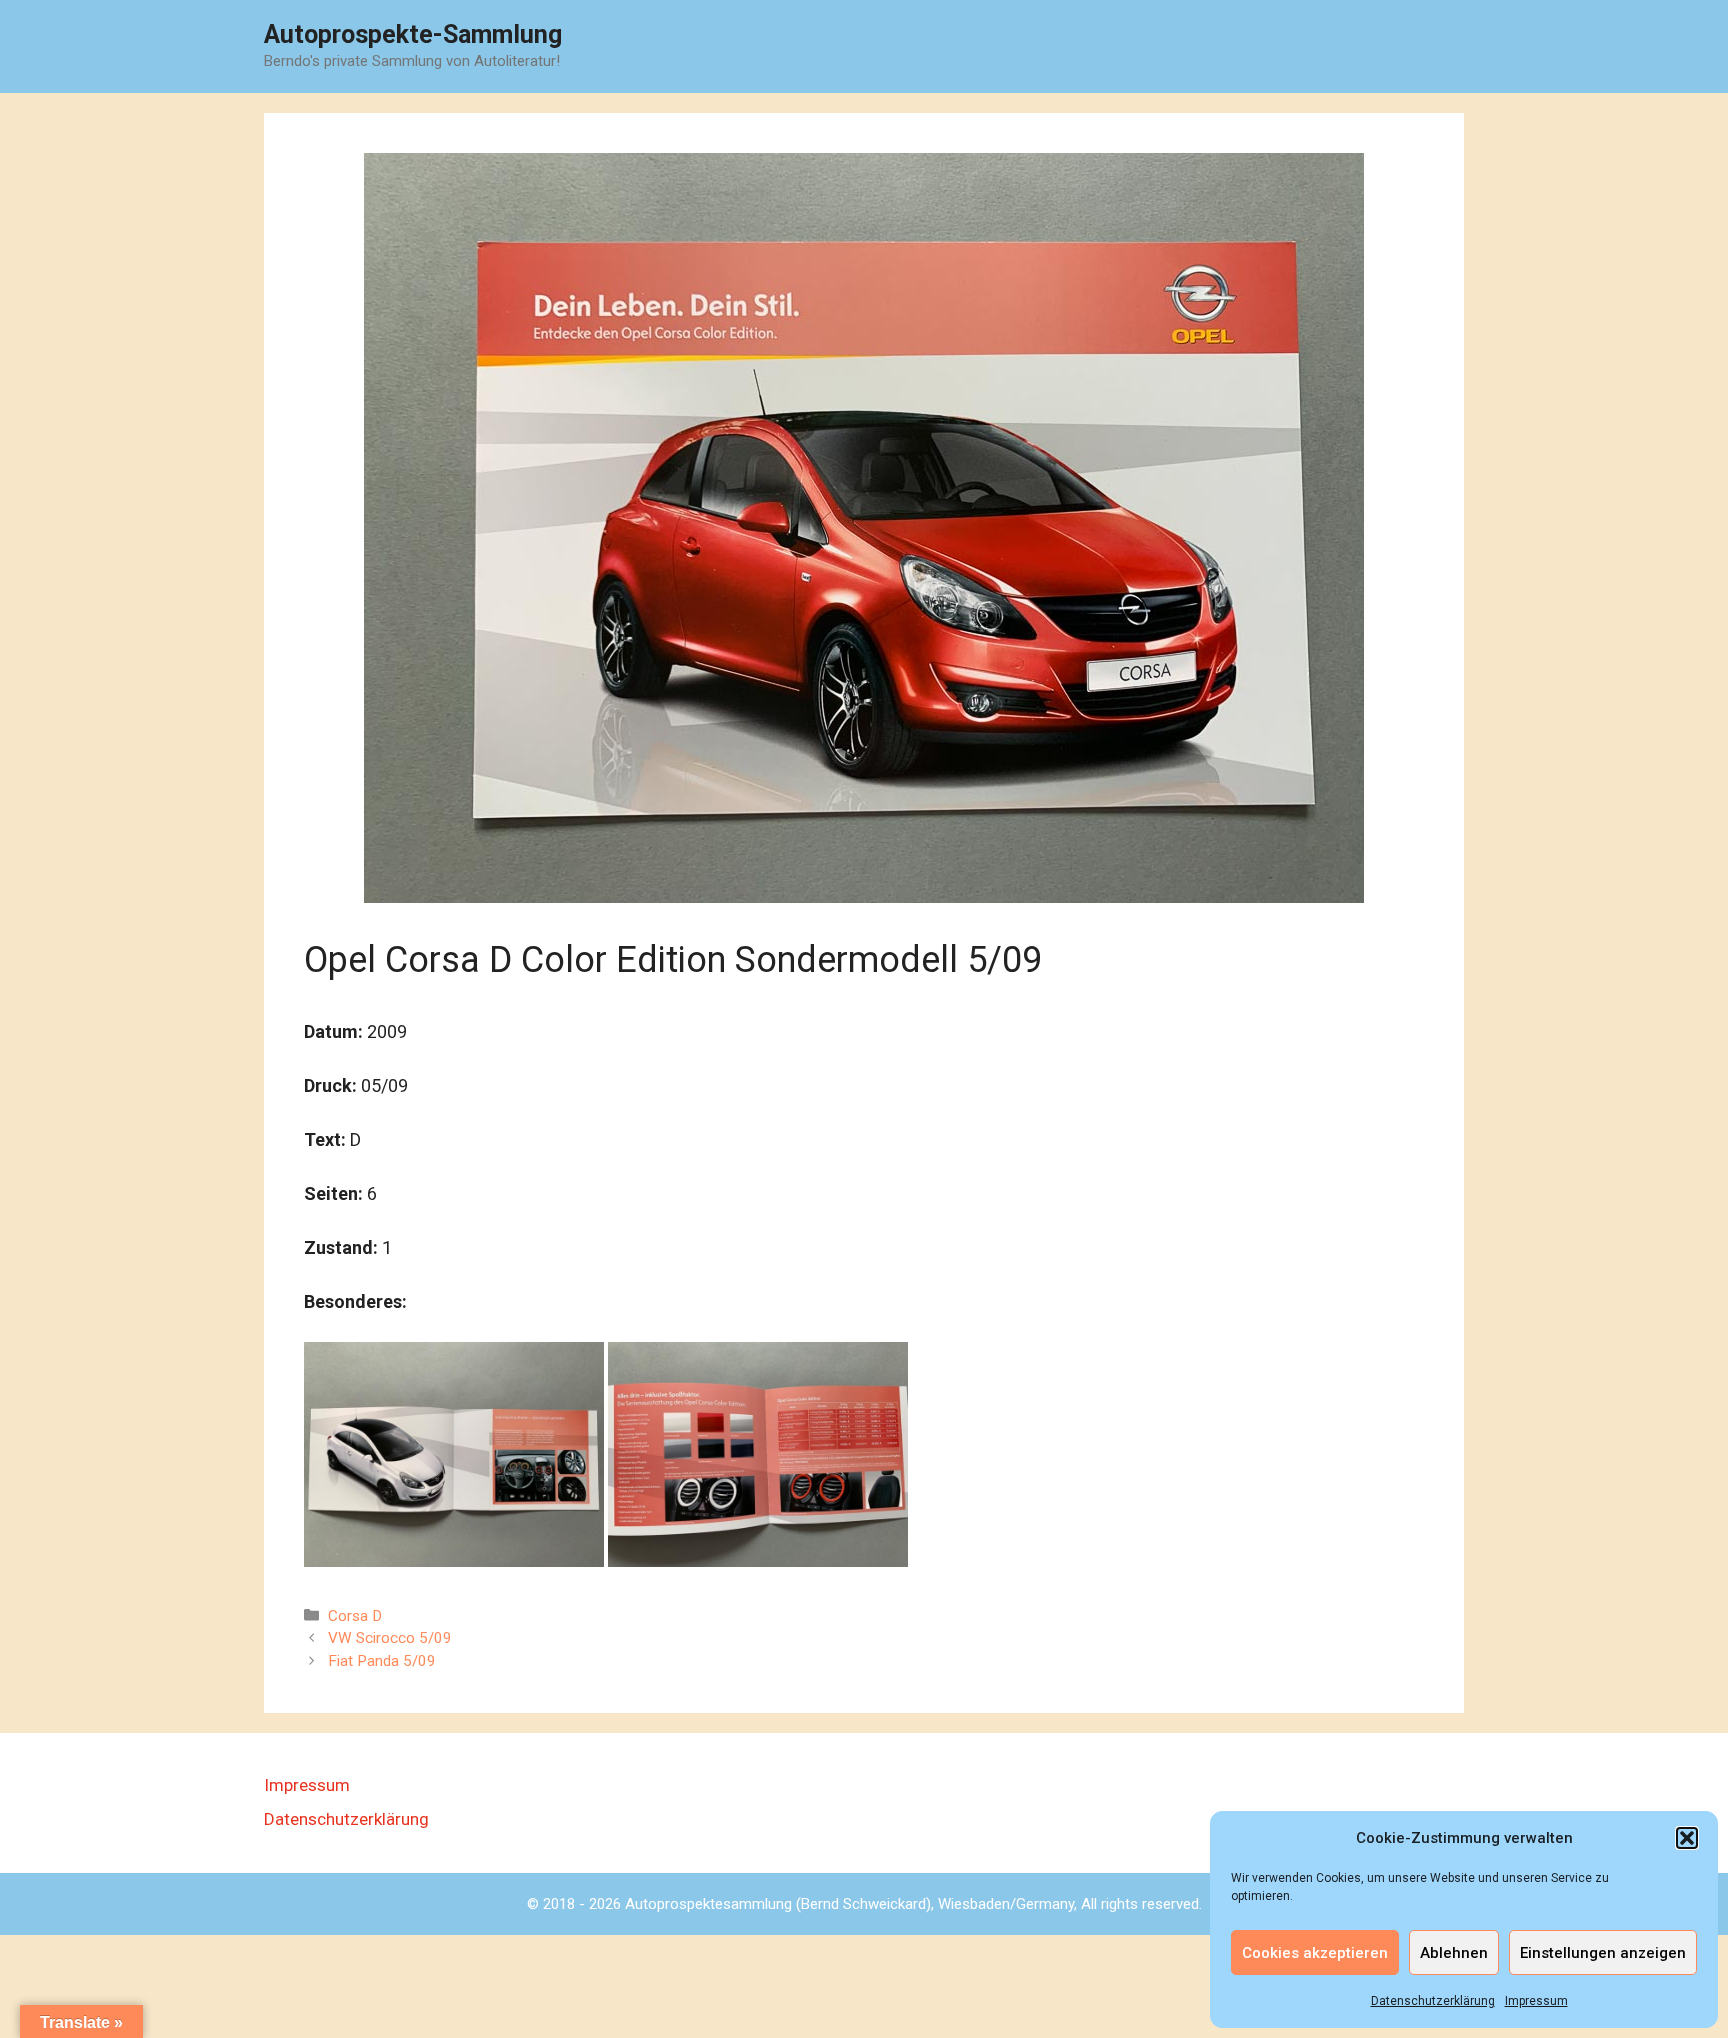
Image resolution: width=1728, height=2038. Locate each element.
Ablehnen (1454, 1953)
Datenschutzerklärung (1433, 2001)
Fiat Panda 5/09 (382, 1661)
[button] (1687, 1838)
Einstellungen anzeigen (1603, 1953)
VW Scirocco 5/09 (390, 1638)
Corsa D (355, 1616)
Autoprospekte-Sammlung (413, 34)
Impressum (1536, 2001)
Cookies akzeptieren (1315, 1953)
